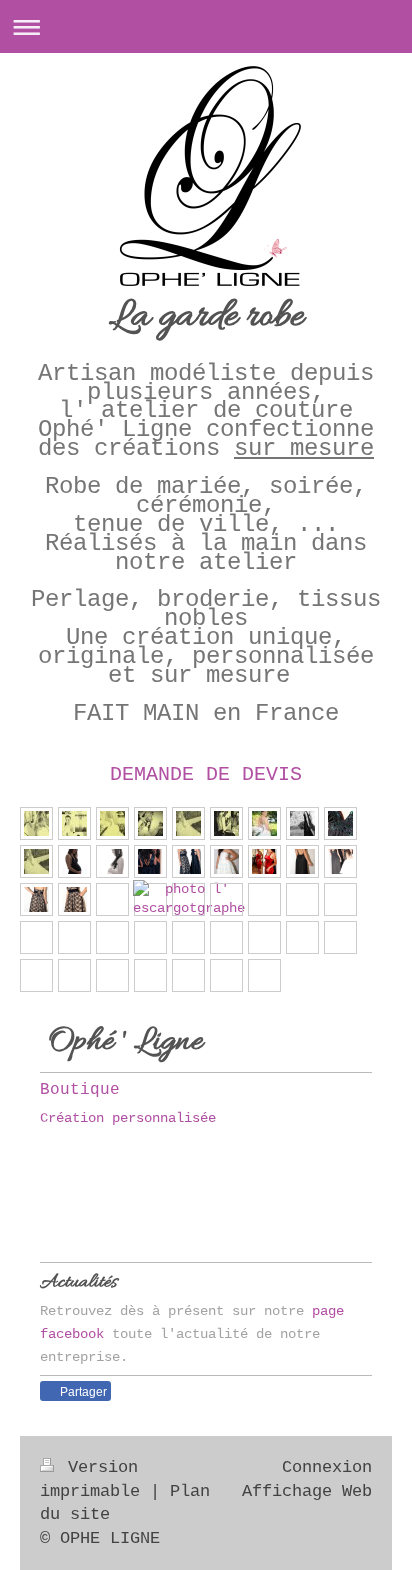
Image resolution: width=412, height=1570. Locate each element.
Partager (82, 1392)
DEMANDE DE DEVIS (206, 774)
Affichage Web (307, 1491)
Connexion (327, 1467)
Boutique (80, 1090)
